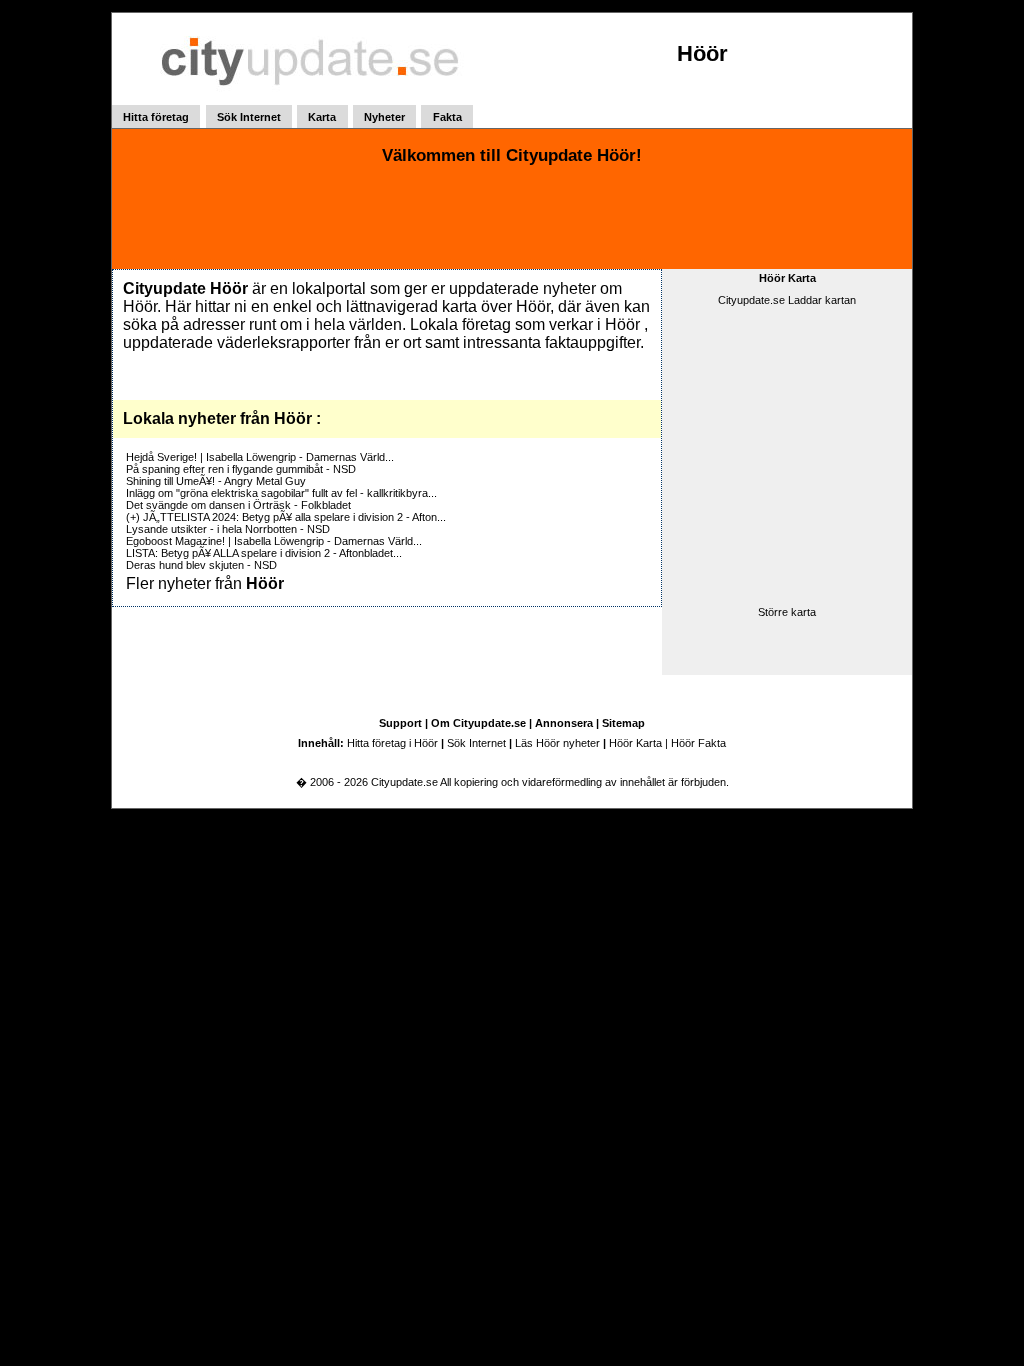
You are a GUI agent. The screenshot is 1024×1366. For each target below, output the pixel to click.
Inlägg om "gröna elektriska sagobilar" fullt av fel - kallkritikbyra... (281, 493)
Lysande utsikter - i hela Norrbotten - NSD (228, 529)
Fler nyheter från (205, 583)
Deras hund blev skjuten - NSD (201, 565)
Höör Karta (787, 278)
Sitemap (623, 723)
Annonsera (564, 723)
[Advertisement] (512, 219)
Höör (702, 53)
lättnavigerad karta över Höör (448, 306)
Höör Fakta (698, 743)
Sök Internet (249, 117)
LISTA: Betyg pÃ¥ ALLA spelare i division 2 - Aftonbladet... (264, 553)
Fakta (447, 117)
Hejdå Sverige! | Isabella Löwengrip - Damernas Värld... (260, 457)
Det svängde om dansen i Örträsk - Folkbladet (238, 505)
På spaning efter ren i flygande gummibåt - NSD (241, 469)
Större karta (787, 612)
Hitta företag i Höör (392, 743)
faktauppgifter (592, 342)
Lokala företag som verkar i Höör (525, 324)
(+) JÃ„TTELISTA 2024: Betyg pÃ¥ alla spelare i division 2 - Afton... (286, 517)
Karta (322, 117)
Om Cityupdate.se (478, 723)
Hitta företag (156, 117)
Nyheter (384, 117)
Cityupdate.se (405, 782)
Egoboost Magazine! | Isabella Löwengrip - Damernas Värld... (274, 541)
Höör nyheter (568, 743)
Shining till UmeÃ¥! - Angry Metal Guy (216, 481)
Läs (525, 743)
